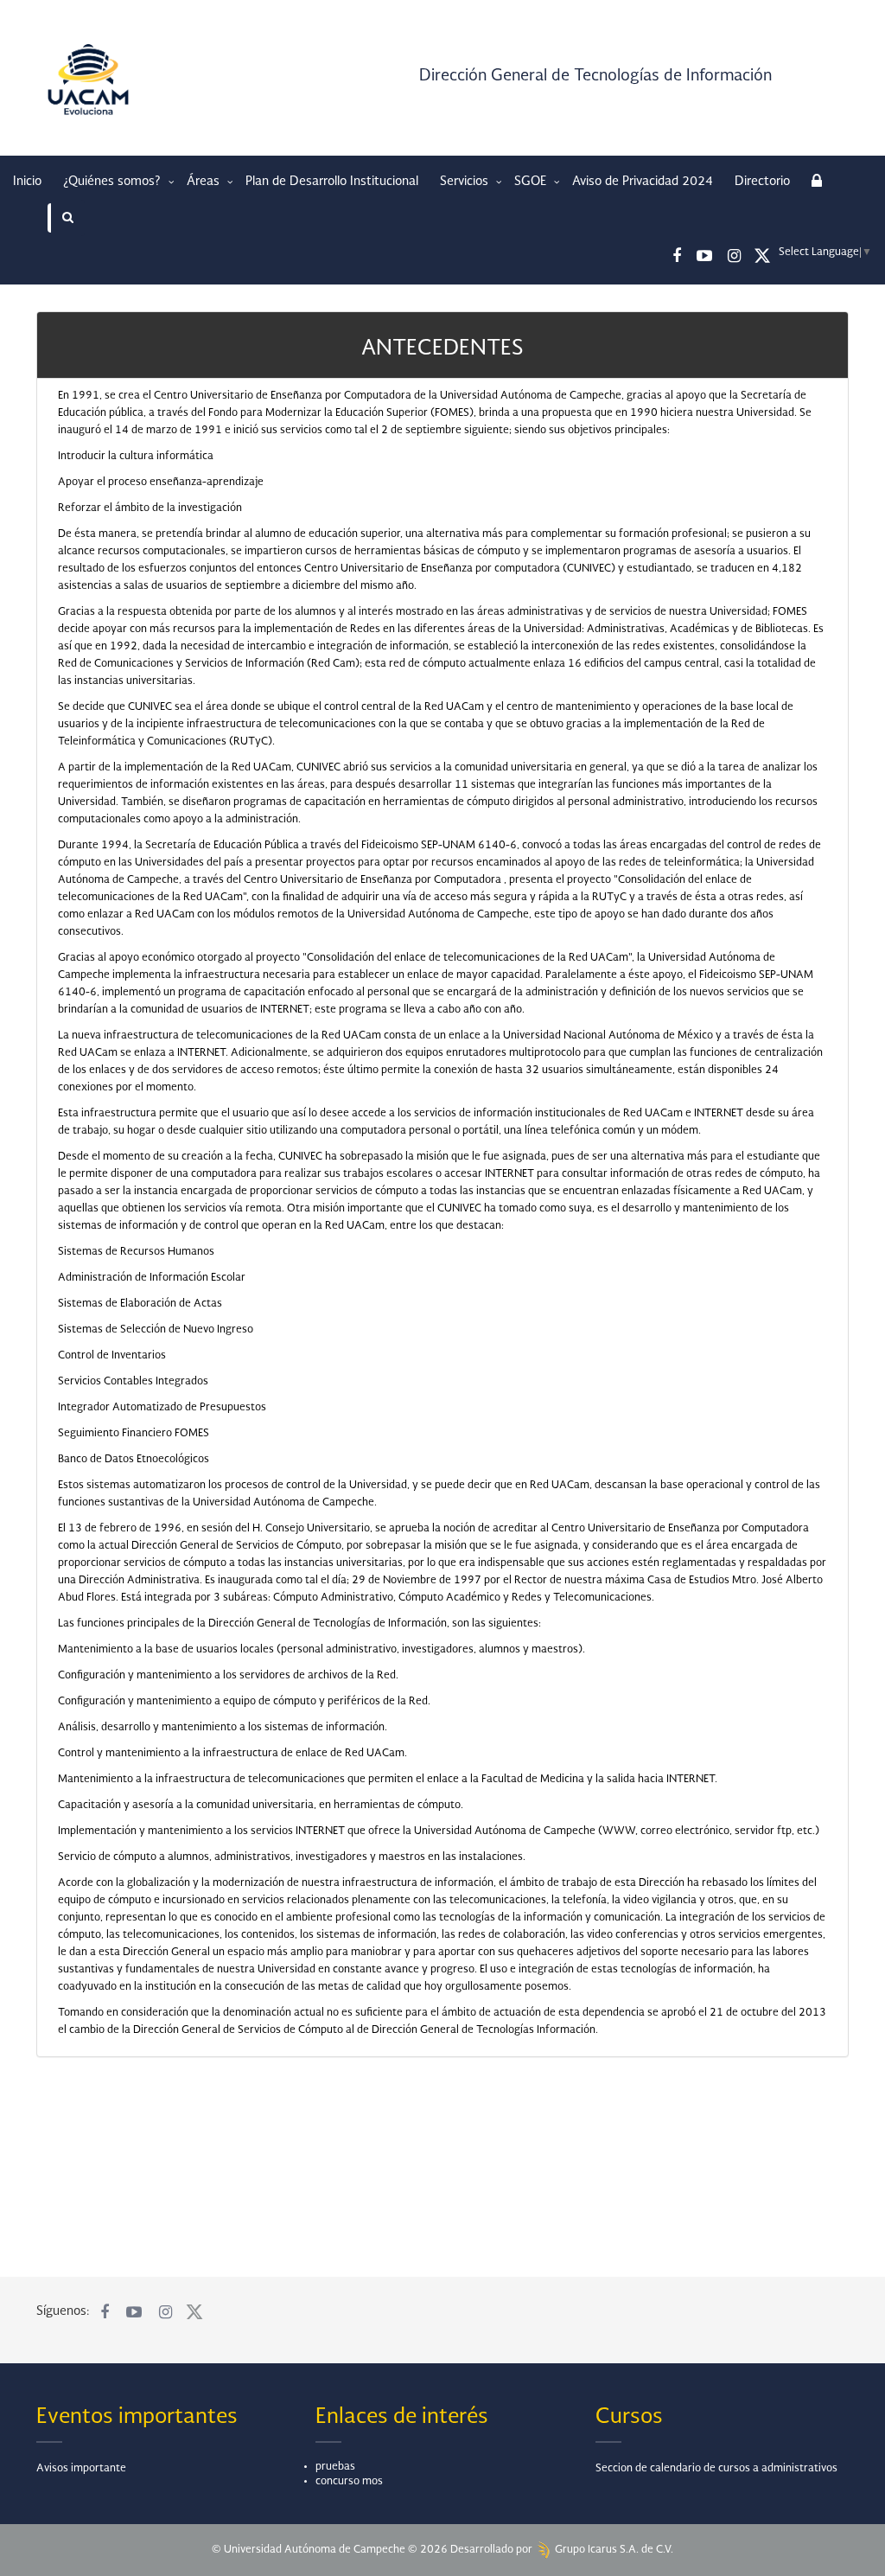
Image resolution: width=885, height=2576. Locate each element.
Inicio (27, 182)
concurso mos (349, 2482)
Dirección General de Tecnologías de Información (595, 76)
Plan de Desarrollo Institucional (332, 182)
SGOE (532, 182)
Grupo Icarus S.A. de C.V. (613, 2550)
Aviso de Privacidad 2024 (643, 182)
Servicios (466, 182)
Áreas (205, 182)
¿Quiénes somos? (114, 182)
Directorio (762, 182)
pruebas (335, 2467)
